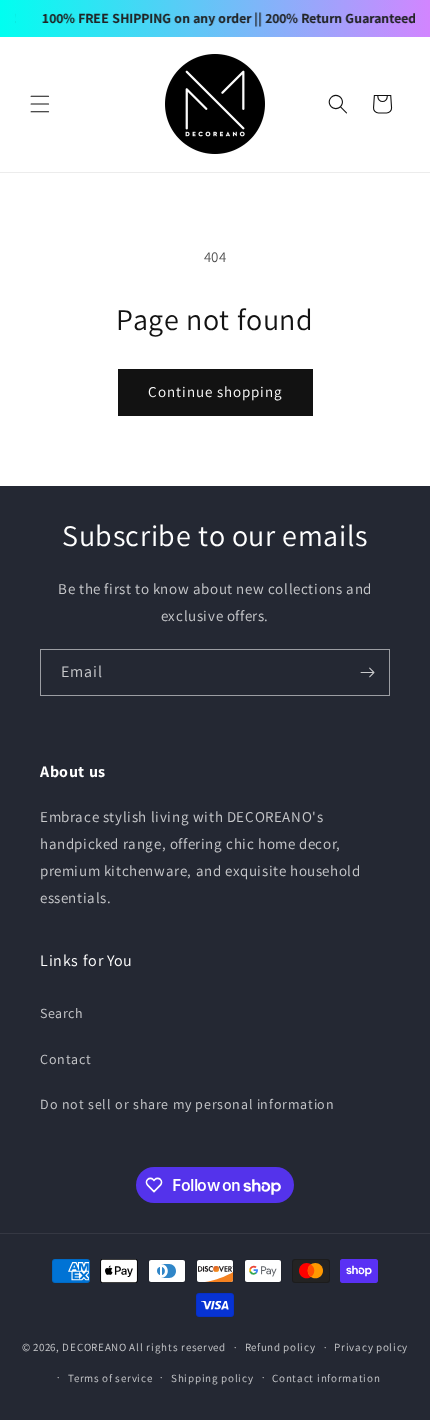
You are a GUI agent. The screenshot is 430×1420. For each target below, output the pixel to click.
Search (62, 1013)
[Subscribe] (367, 672)
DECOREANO (94, 1347)
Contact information (326, 1378)
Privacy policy (371, 1347)
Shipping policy (212, 1378)
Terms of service (110, 1378)
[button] (40, 104)
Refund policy (280, 1347)
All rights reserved (177, 1347)
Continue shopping (215, 391)
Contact (65, 1059)
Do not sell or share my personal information (187, 1104)
